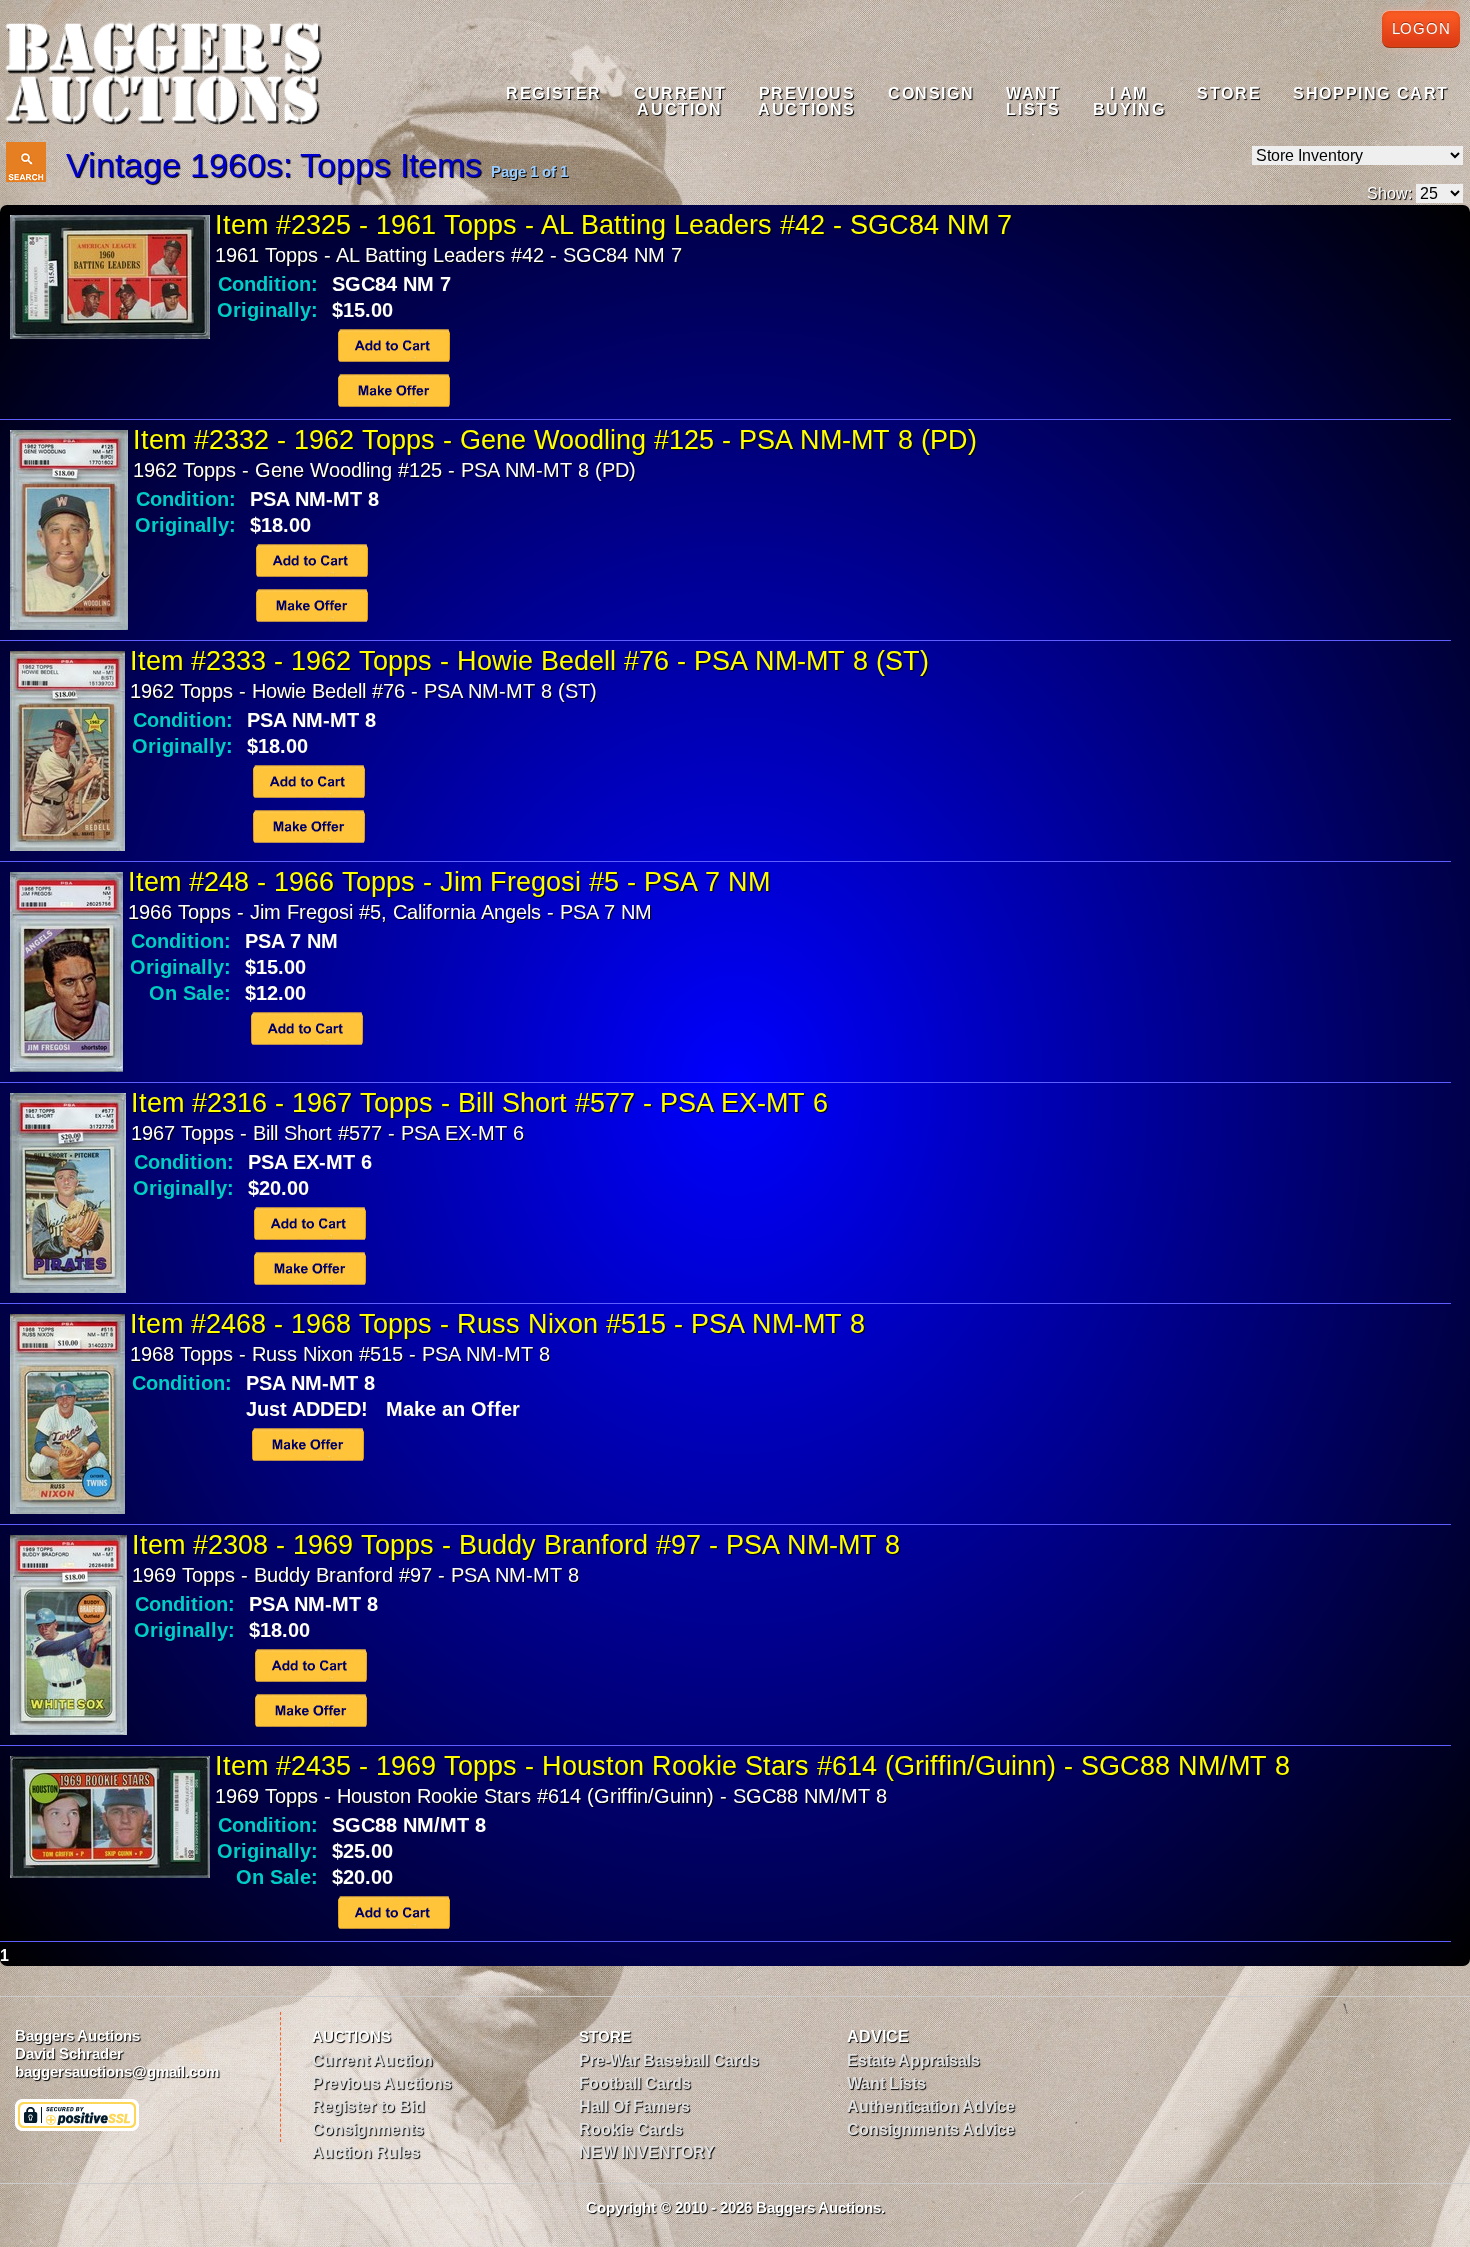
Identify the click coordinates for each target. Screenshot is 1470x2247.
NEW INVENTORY (647, 2152)
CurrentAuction (680, 101)
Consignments (368, 2129)
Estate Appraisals (913, 2060)
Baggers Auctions (77, 2035)
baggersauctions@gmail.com (117, 2071)
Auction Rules (366, 2152)
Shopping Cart (1371, 93)
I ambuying (1129, 101)
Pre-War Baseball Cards (669, 2060)
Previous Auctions (382, 2083)
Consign (931, 93)
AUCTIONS (351, 2036)
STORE (605, 2036)
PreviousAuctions (807, 101)
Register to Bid (368, 2106)
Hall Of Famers (634, 2106)
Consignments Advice (931, 2129)
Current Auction (372, 2060)
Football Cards (635, 2083)
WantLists (1033, 101)
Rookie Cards (631, 2129)
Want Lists (886, 2083)
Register (554, 93)
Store (1229, 93)
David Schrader (69, 2053)
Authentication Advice (931, 2106)
